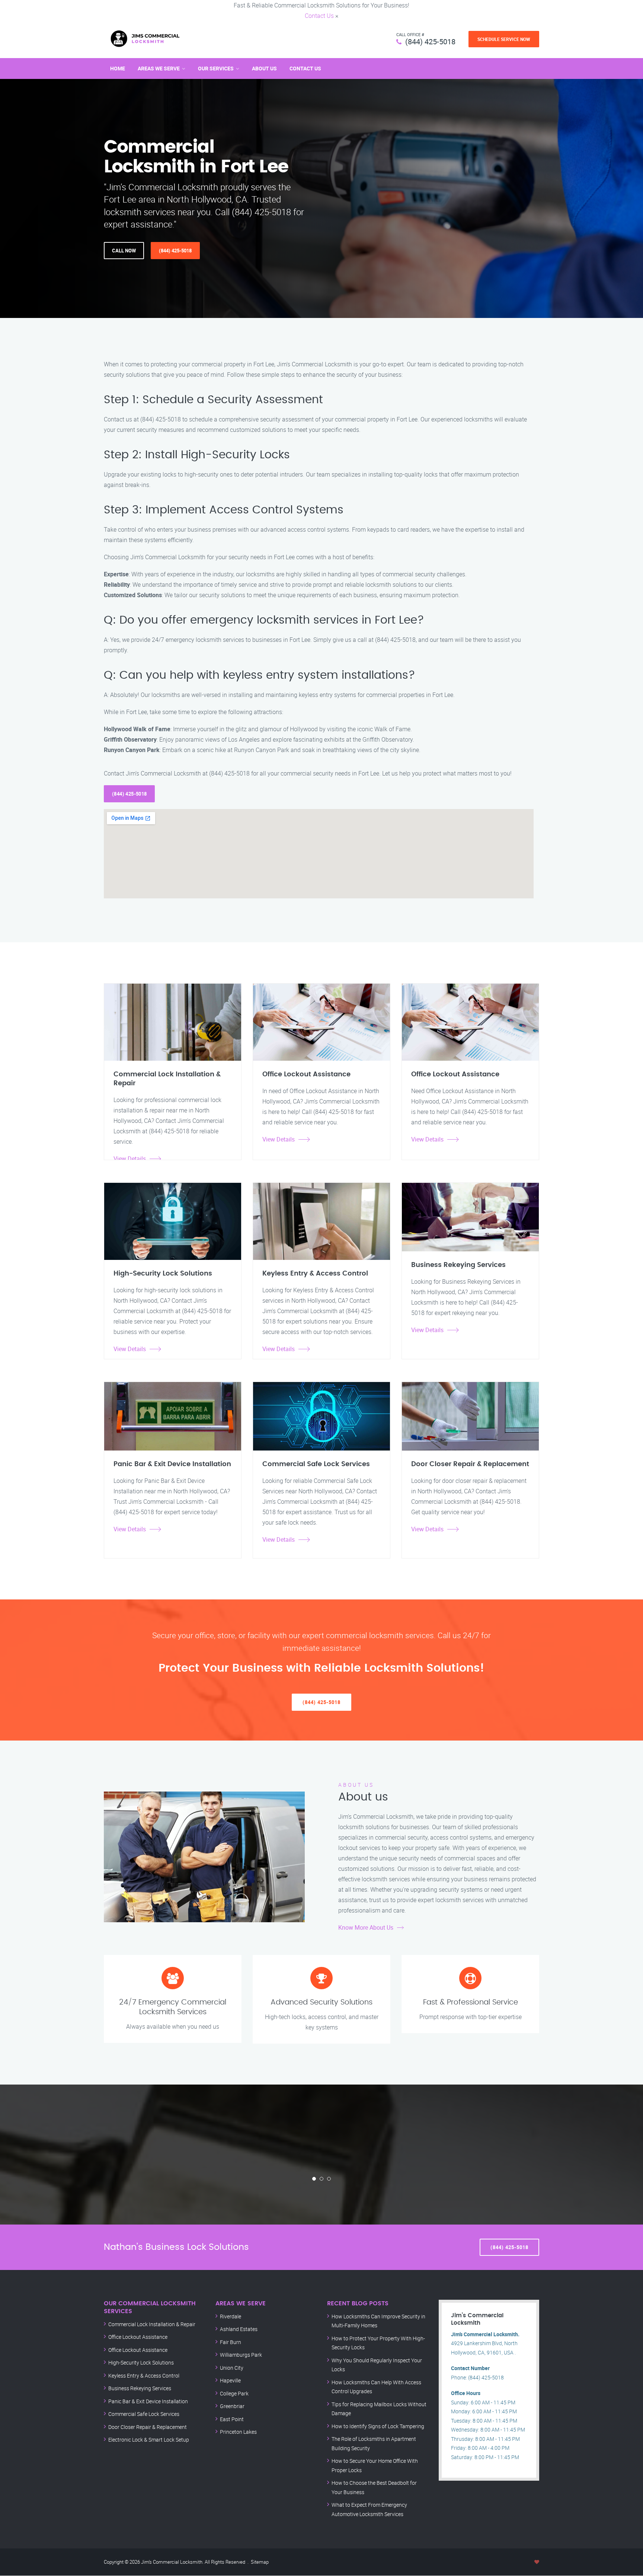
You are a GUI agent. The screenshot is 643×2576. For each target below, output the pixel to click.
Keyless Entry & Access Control (144, 2376)
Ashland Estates (239, 2329)
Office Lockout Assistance (138, 2337)
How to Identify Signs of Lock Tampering (378, 2426)
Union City (232, 2368)
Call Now (124, 251)
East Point (232, 2419)
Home (118, 68)
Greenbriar (232, 2406)
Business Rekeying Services (140, 2388)
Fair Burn (231, 2342)
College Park (234, 2393)
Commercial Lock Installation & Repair (152, 2324)
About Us (264, 68)
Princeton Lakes (238, 2432)
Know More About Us (366, 1927)
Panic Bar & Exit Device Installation (148, 2401)
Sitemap (260, 2562)
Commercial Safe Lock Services (144, 2414)
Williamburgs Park (241, 2355)
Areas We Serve (159, 68)
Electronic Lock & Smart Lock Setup (149, 2440)
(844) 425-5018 (430, 42)
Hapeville (230, 2380)
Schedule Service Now (504, 39)
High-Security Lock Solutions (141, 2362)
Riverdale (231, 2316)
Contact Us (319, 16)
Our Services (216, 68)
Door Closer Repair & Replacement (148, 2427)
